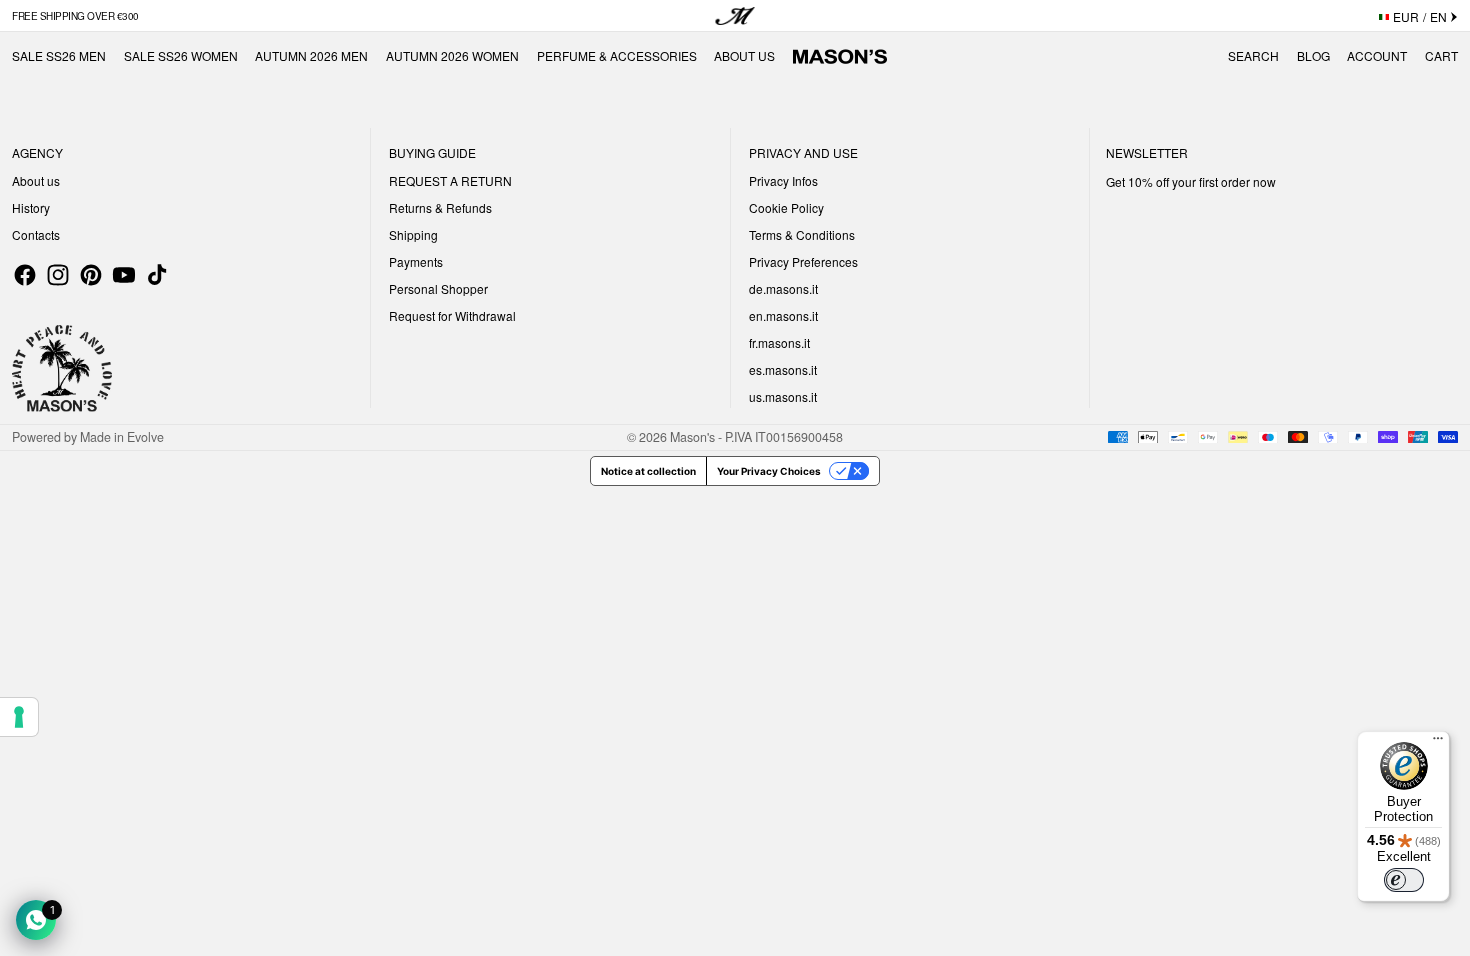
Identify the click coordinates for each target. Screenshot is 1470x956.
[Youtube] (124, 275)
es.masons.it (783, 369)
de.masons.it (783, 288)
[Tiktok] (157, 275)
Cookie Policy (786, 207)
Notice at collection (648, 471)
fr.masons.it (779, 342)
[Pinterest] (91, 275)
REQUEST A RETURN (450, 180)
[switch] (1404, 880)
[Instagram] (58, 275)
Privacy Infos (783, 180)
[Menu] (1438, 743)
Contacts (36, 234)
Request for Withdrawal (452, 315)
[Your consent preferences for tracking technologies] (19, 717)
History (31, 207)
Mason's (694, 437)
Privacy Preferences (803, 261)
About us (36, 180)
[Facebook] (25, 275)
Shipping (413, 234)
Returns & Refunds (440, 207)
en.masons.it (783, 315)
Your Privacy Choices (769, 471)
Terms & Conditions (802, 234)
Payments (416, 261)
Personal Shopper (438, 288)
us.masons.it (783, 396)
